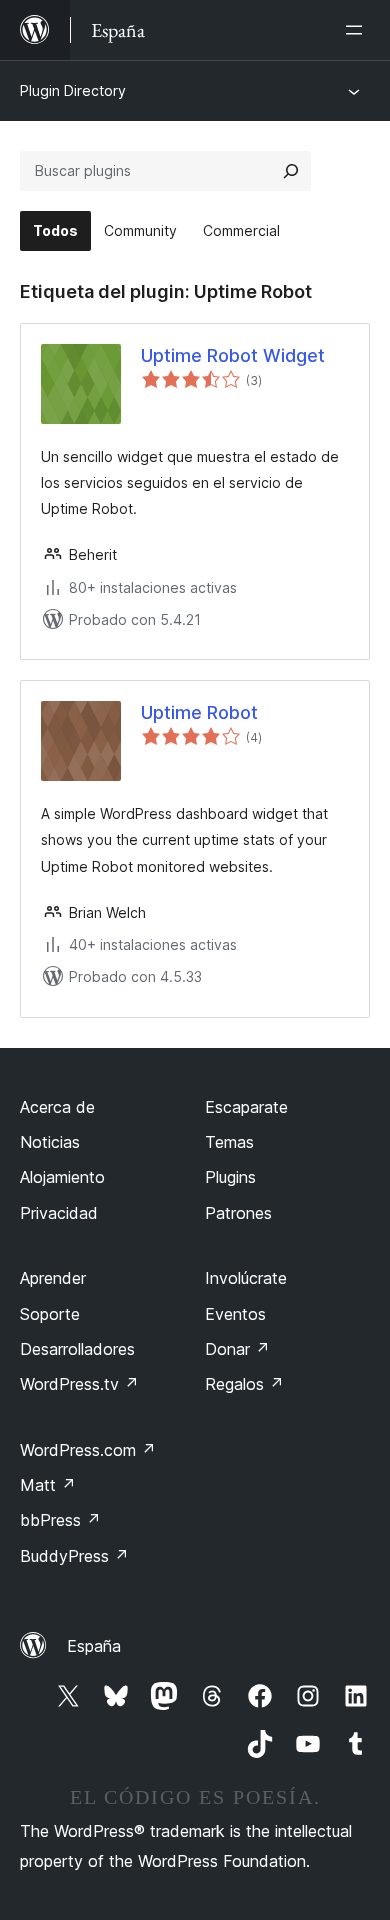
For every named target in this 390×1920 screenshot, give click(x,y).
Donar (237, 1349)
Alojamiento (62, 1177)
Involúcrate (246, 1278)
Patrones (238, 1213)
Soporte (50, 1314)
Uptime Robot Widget (233, 355)
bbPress (60, 1520)
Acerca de (57, 1107)
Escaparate (246, 1107)
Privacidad (59, 1213)
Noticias (50, 1142)
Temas (229, 1142)
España (94, 1646)
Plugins (230, 1177)
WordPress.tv (79, 1384)
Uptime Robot (199, 712)
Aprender (53, 1278)
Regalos (244, 1384)
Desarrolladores (77, 1349)
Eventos (235, 1314)
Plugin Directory (73, 90)
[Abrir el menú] (358, 30)
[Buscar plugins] (291, 171)
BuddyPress (74, 1556)
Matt (48, 1485)
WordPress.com (88, 1450)
